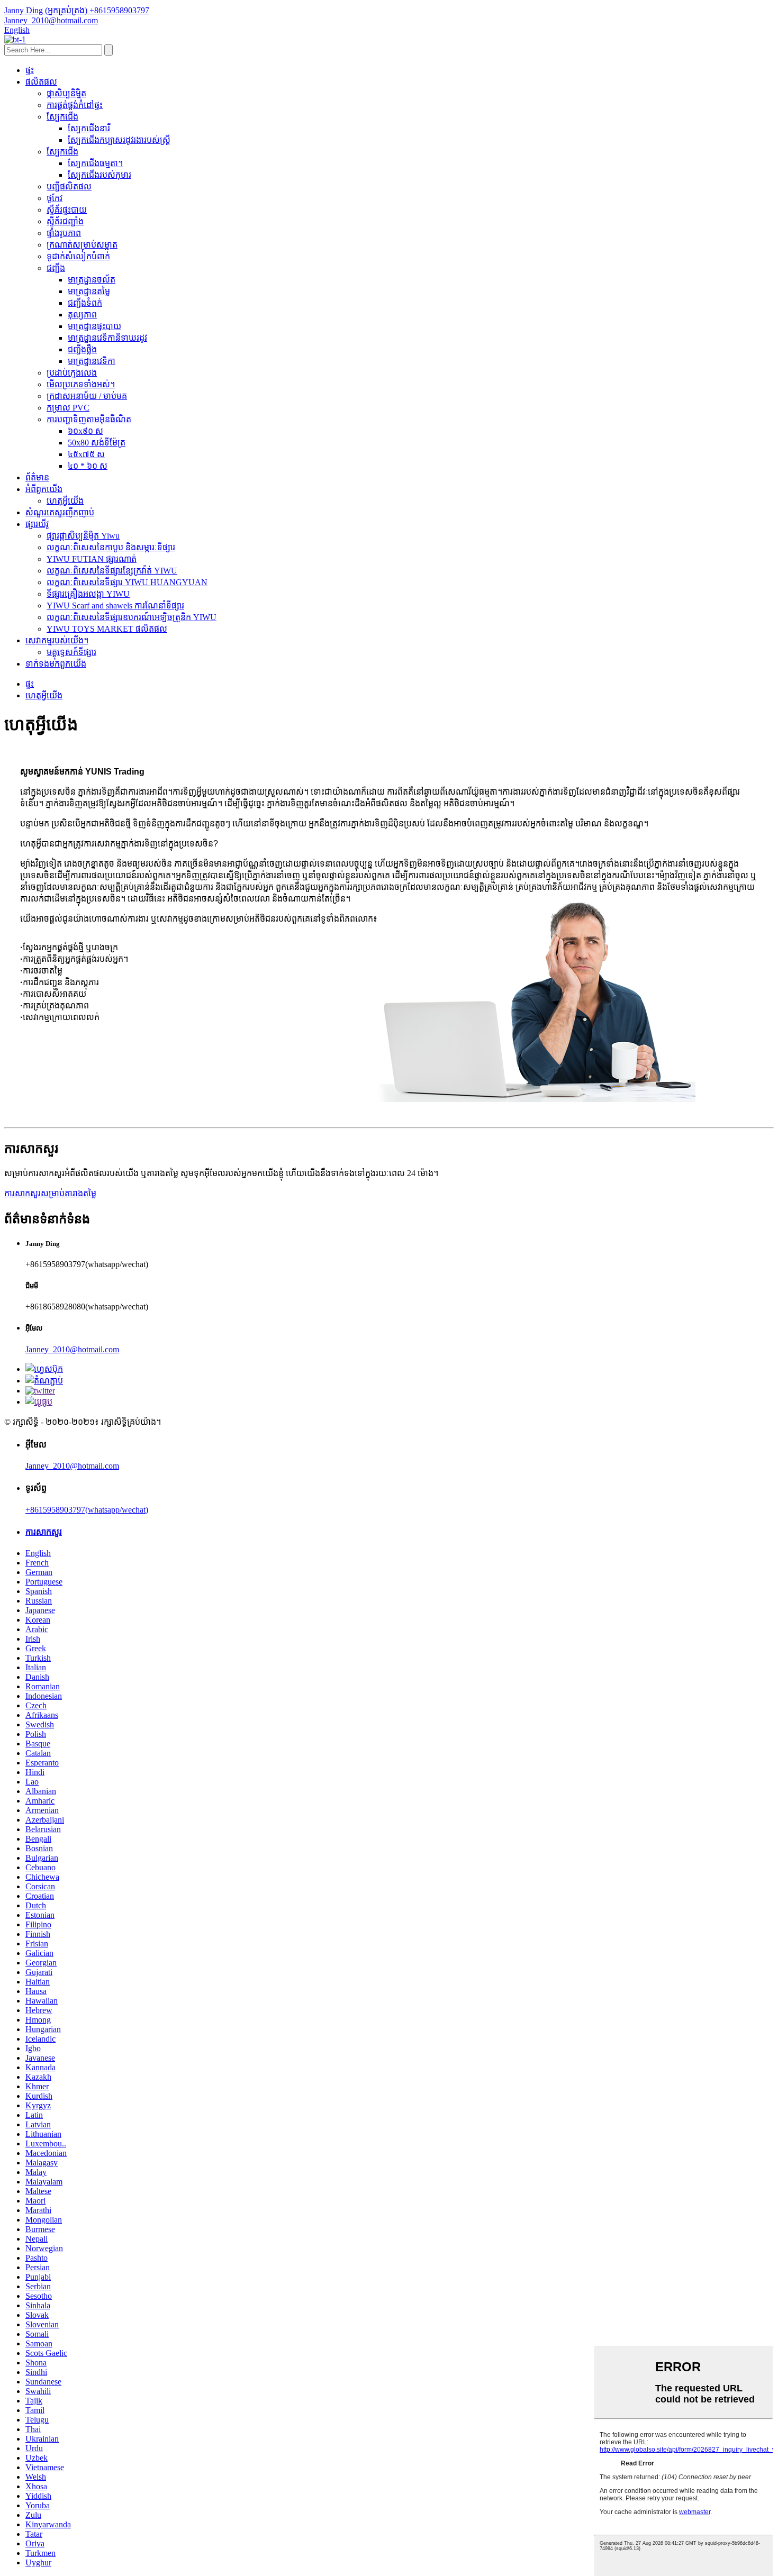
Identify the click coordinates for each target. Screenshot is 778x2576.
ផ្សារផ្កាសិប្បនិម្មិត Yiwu (83, 536)
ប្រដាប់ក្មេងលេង (72, 373)
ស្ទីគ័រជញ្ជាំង (65, 221)
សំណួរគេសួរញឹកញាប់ (60, 512)
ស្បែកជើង (62, 117)
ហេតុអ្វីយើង (65, 501)
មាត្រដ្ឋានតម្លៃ (89, 291)
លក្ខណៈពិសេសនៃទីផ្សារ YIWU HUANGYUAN (127, 582)
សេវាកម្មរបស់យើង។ (57, 640)
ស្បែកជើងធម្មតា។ (95, 163)
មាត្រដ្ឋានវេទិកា (92, 361)
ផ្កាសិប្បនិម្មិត (66, 93)
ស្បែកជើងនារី (89, 128)
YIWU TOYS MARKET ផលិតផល (107, 629)
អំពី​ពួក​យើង (44, 489)
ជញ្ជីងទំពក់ (85, 303)
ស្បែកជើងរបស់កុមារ (99, 175)
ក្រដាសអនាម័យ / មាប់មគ (87, 396)
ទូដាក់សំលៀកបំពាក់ (78, 256)
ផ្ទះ (30, 70)
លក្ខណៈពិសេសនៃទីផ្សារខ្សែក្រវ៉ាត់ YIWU (112, 571)
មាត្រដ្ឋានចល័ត (92, 280)
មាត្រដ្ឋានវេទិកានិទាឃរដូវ (107, 338)
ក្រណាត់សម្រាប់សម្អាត (82, 245)
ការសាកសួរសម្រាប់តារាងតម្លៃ (50, 1193)
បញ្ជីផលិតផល (69, 186)
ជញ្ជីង (56, 268)
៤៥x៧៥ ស (86, 454)
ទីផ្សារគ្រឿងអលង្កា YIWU (88, 594)
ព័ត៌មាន (37, 477)
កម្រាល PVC (68, 408)
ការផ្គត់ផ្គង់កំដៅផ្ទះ (75, 105)
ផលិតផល (41, 82)
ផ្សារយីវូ (37, 524)
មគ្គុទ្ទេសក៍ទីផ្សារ (71, 652)
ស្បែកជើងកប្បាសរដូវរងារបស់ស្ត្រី (119, 140)
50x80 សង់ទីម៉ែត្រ (97, 443)
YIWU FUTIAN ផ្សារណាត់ (92, 559)
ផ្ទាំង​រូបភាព (64, 233)
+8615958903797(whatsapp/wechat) (87, 1510)
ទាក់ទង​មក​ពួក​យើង (56, 664)
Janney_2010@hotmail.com (72, 1349)
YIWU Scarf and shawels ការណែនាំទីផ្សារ (115, 606)
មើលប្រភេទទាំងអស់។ (81, 384)
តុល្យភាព (82, 315)
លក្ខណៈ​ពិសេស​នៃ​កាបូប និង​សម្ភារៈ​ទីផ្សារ (111, 547)
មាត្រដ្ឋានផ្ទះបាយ (94, 326)
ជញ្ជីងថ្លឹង (82, 349)
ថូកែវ (55, 198)
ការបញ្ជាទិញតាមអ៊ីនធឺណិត (89, 419)
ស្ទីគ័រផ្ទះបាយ (67, 210)
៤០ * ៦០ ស (88, 466)
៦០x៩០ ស (85, 431)
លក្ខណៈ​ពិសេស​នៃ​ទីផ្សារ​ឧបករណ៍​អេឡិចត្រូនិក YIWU (132, 617)
